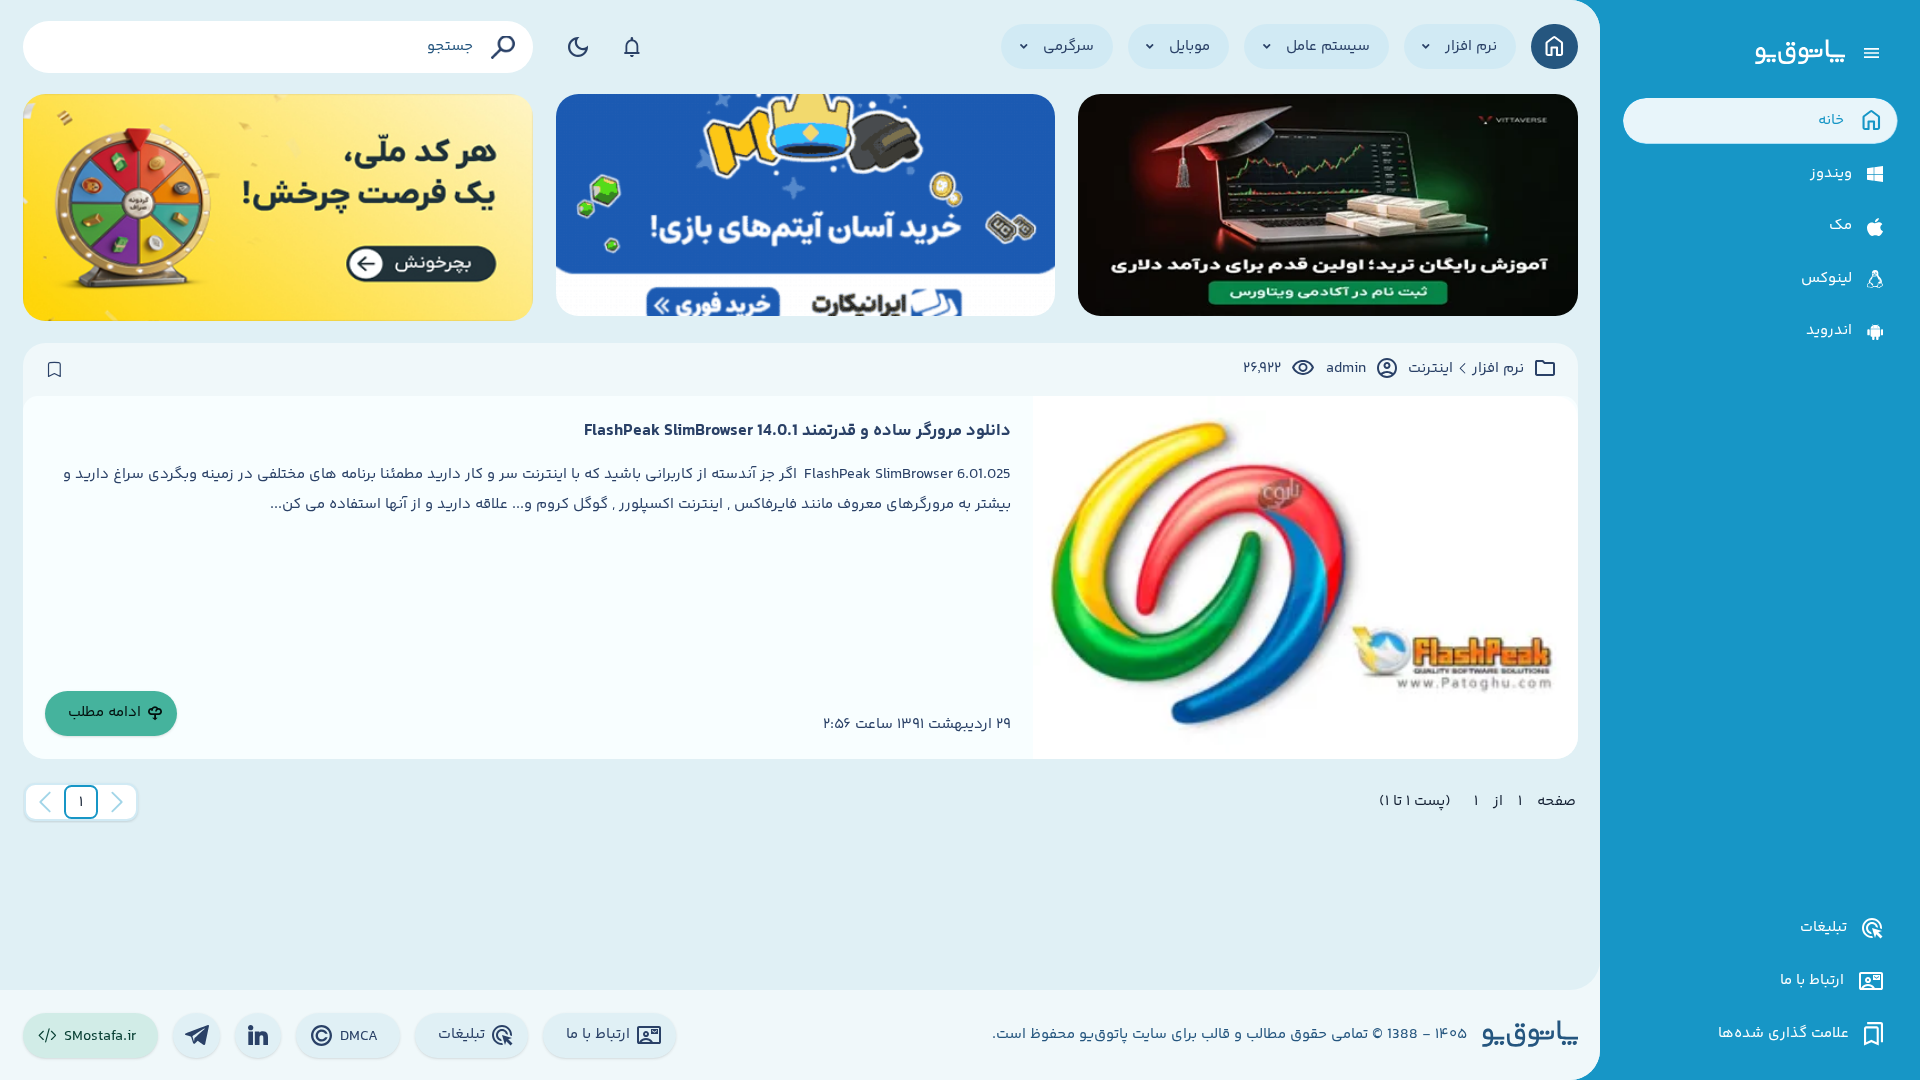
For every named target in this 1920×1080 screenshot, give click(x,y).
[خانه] (1554, 46)
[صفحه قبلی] (117, 802)
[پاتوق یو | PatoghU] (1800, 53)
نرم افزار (1498, 369)
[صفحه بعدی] (45, 802)
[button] (81, 802)
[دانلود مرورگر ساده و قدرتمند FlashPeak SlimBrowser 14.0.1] (1305, 577)
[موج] (1328, 207)
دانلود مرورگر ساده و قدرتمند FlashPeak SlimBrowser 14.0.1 (797, 431)
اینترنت (1430, 369)
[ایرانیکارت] (806, 207)
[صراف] (278, 207)
